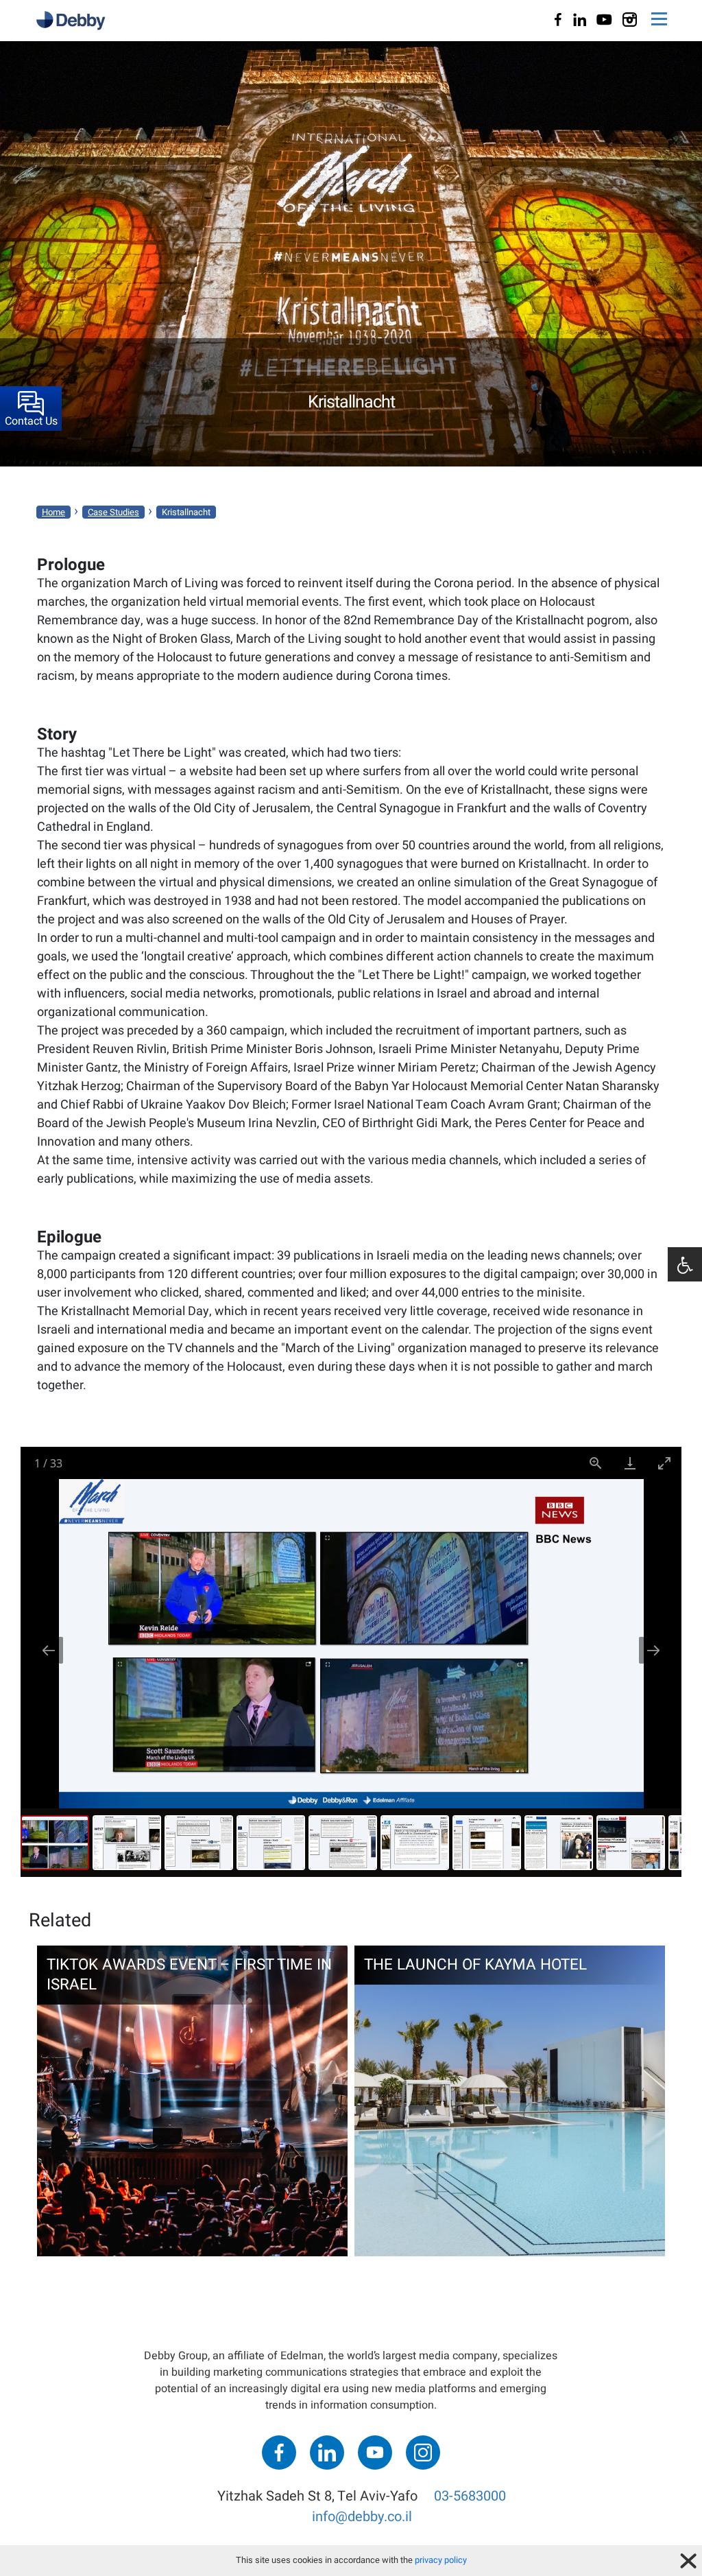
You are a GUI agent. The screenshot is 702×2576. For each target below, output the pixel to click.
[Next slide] (653, 1650)
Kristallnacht (186, 512)
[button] (685, 1264)
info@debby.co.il (362, 2517)
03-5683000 (470, 2496)
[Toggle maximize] (664, 1463)
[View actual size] (596, 1463)
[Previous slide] (49, 1650)
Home (53, 512)
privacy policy (441, 2560)
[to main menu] (659, 21)
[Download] (630, 1463)
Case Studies (113, 512)
